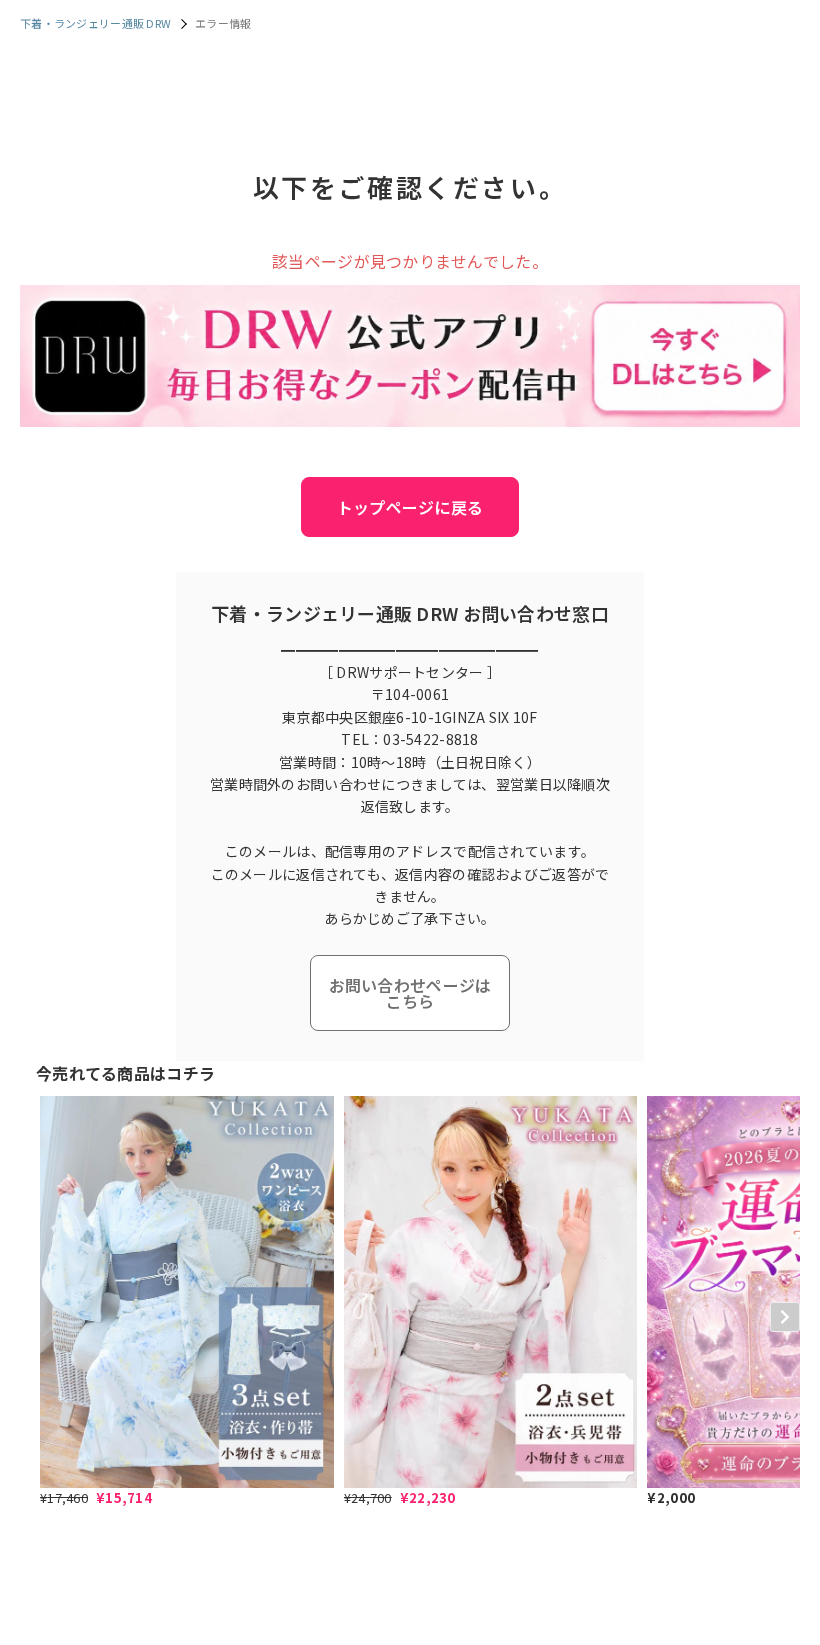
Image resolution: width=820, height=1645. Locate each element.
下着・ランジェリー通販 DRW (95, 23)
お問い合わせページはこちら (410, 993)
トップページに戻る (410, 507)
